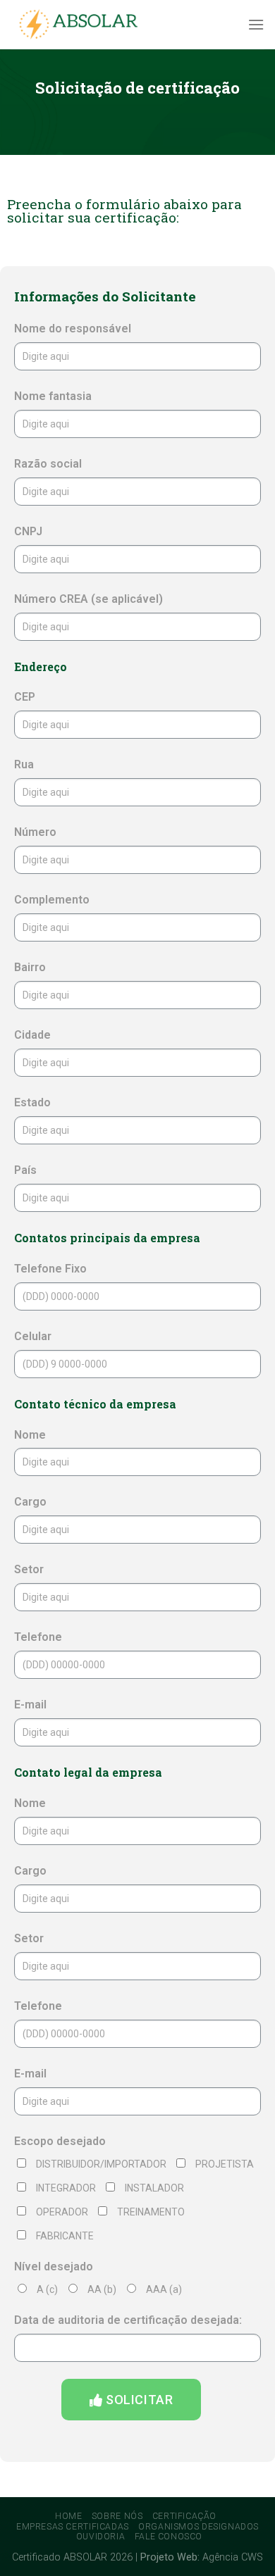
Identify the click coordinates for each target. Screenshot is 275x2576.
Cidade (32, 1035)
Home (68, 2516)
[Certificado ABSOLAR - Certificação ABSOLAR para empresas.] (81, 25)
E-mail (30, 1705)
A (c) (47, 2289)
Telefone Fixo (50, 1269)
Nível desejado (54, 2266)
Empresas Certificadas (73, 2527)
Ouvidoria (101, 2537)
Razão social (48, 464)
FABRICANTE (65, 2236)
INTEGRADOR (66, 2188)
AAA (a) (164, 2289)
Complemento (52, 900)
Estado (32, 1102)
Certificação (184, 2516)
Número (35, 832)
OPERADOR (62, 2212)
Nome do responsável (73, 329)
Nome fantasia (53, 396)
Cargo (30, 1502)
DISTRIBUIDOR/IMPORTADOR (101, 2164)
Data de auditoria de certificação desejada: (128, 2320)
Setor (29, 1569)
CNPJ (28, 531)
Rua (24, 764)
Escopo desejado (60, 2141)
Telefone (38, 1637)
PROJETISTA (225, 2164)
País (25, 1170)
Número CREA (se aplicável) (88, 599)
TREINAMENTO (151, 2212)
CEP (25, 697)
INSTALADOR (154, 2188)
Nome (30, 1435)
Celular (33, 1336)
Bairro (30, 967)
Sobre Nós (117, 2516)
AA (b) (102, 2289)
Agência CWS (233, 2557)
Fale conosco (169, 2537)
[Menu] (256, 24)
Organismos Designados (198, 2527)
